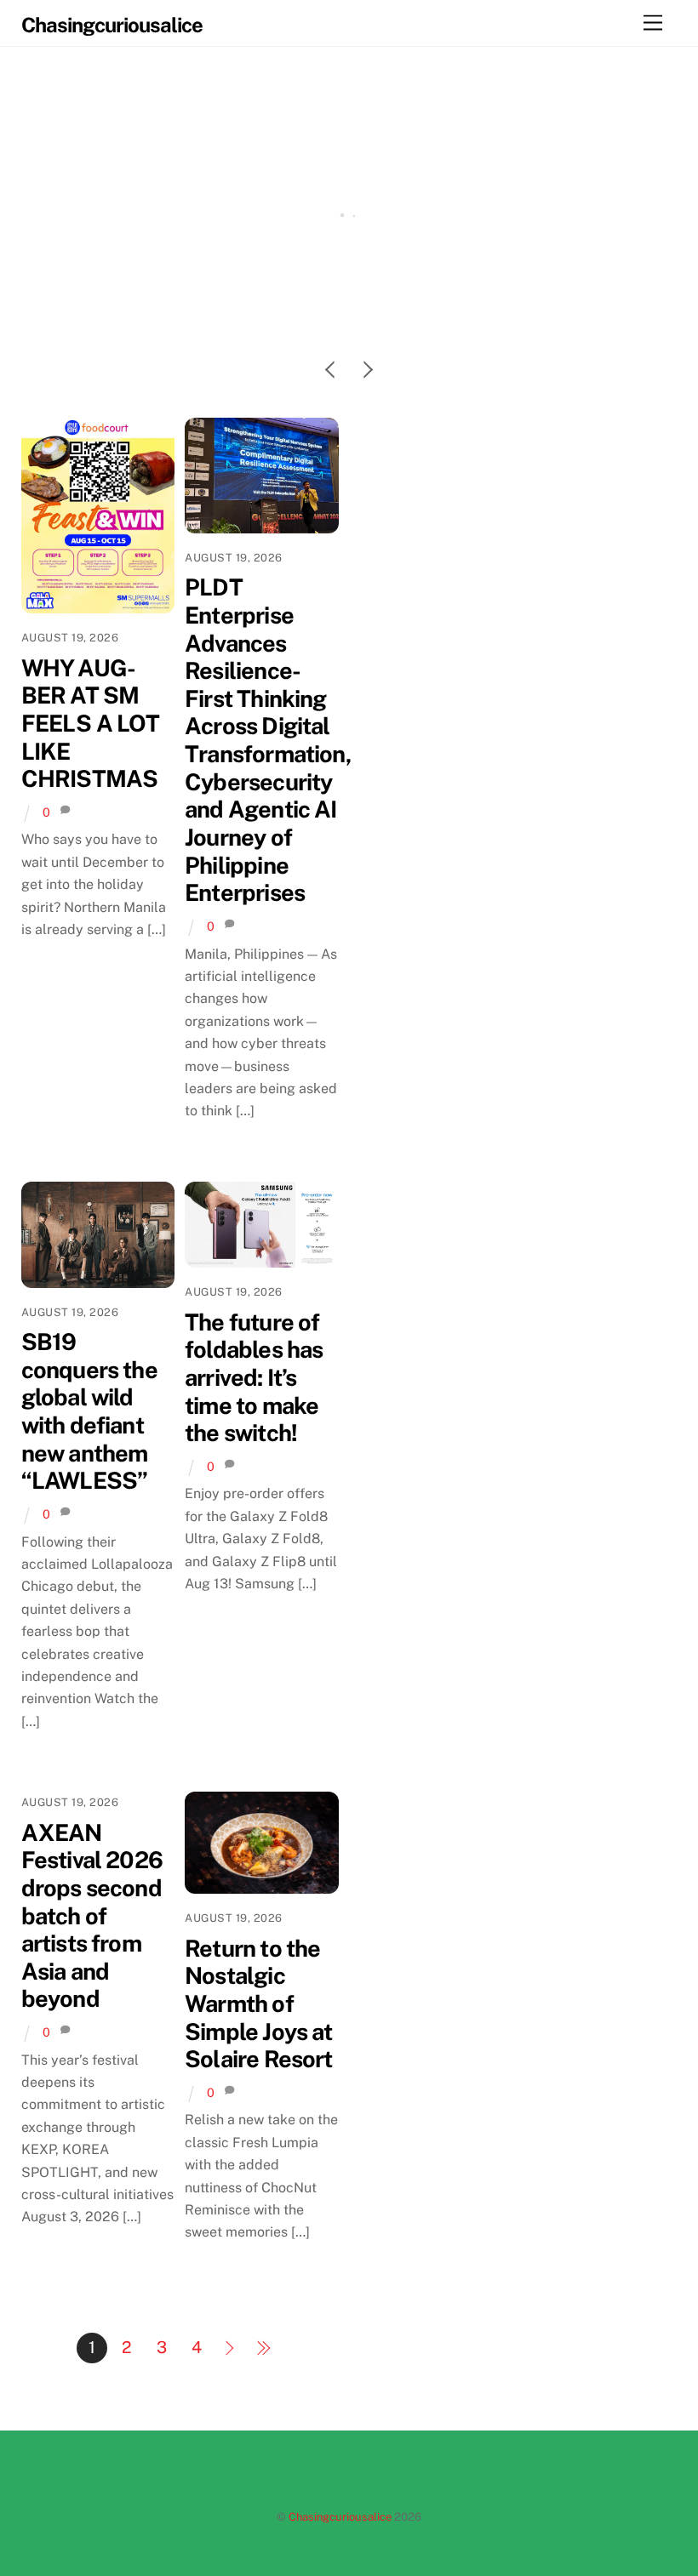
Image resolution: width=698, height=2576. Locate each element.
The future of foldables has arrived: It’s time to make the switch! (254, 1378)
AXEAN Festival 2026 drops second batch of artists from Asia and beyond (92, 1916)
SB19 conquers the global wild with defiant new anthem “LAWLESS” (89, 1411)
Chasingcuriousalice (340, 2517)
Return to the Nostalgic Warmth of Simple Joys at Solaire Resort (259, 2004)
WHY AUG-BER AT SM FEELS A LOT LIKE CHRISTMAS (349, 320)
